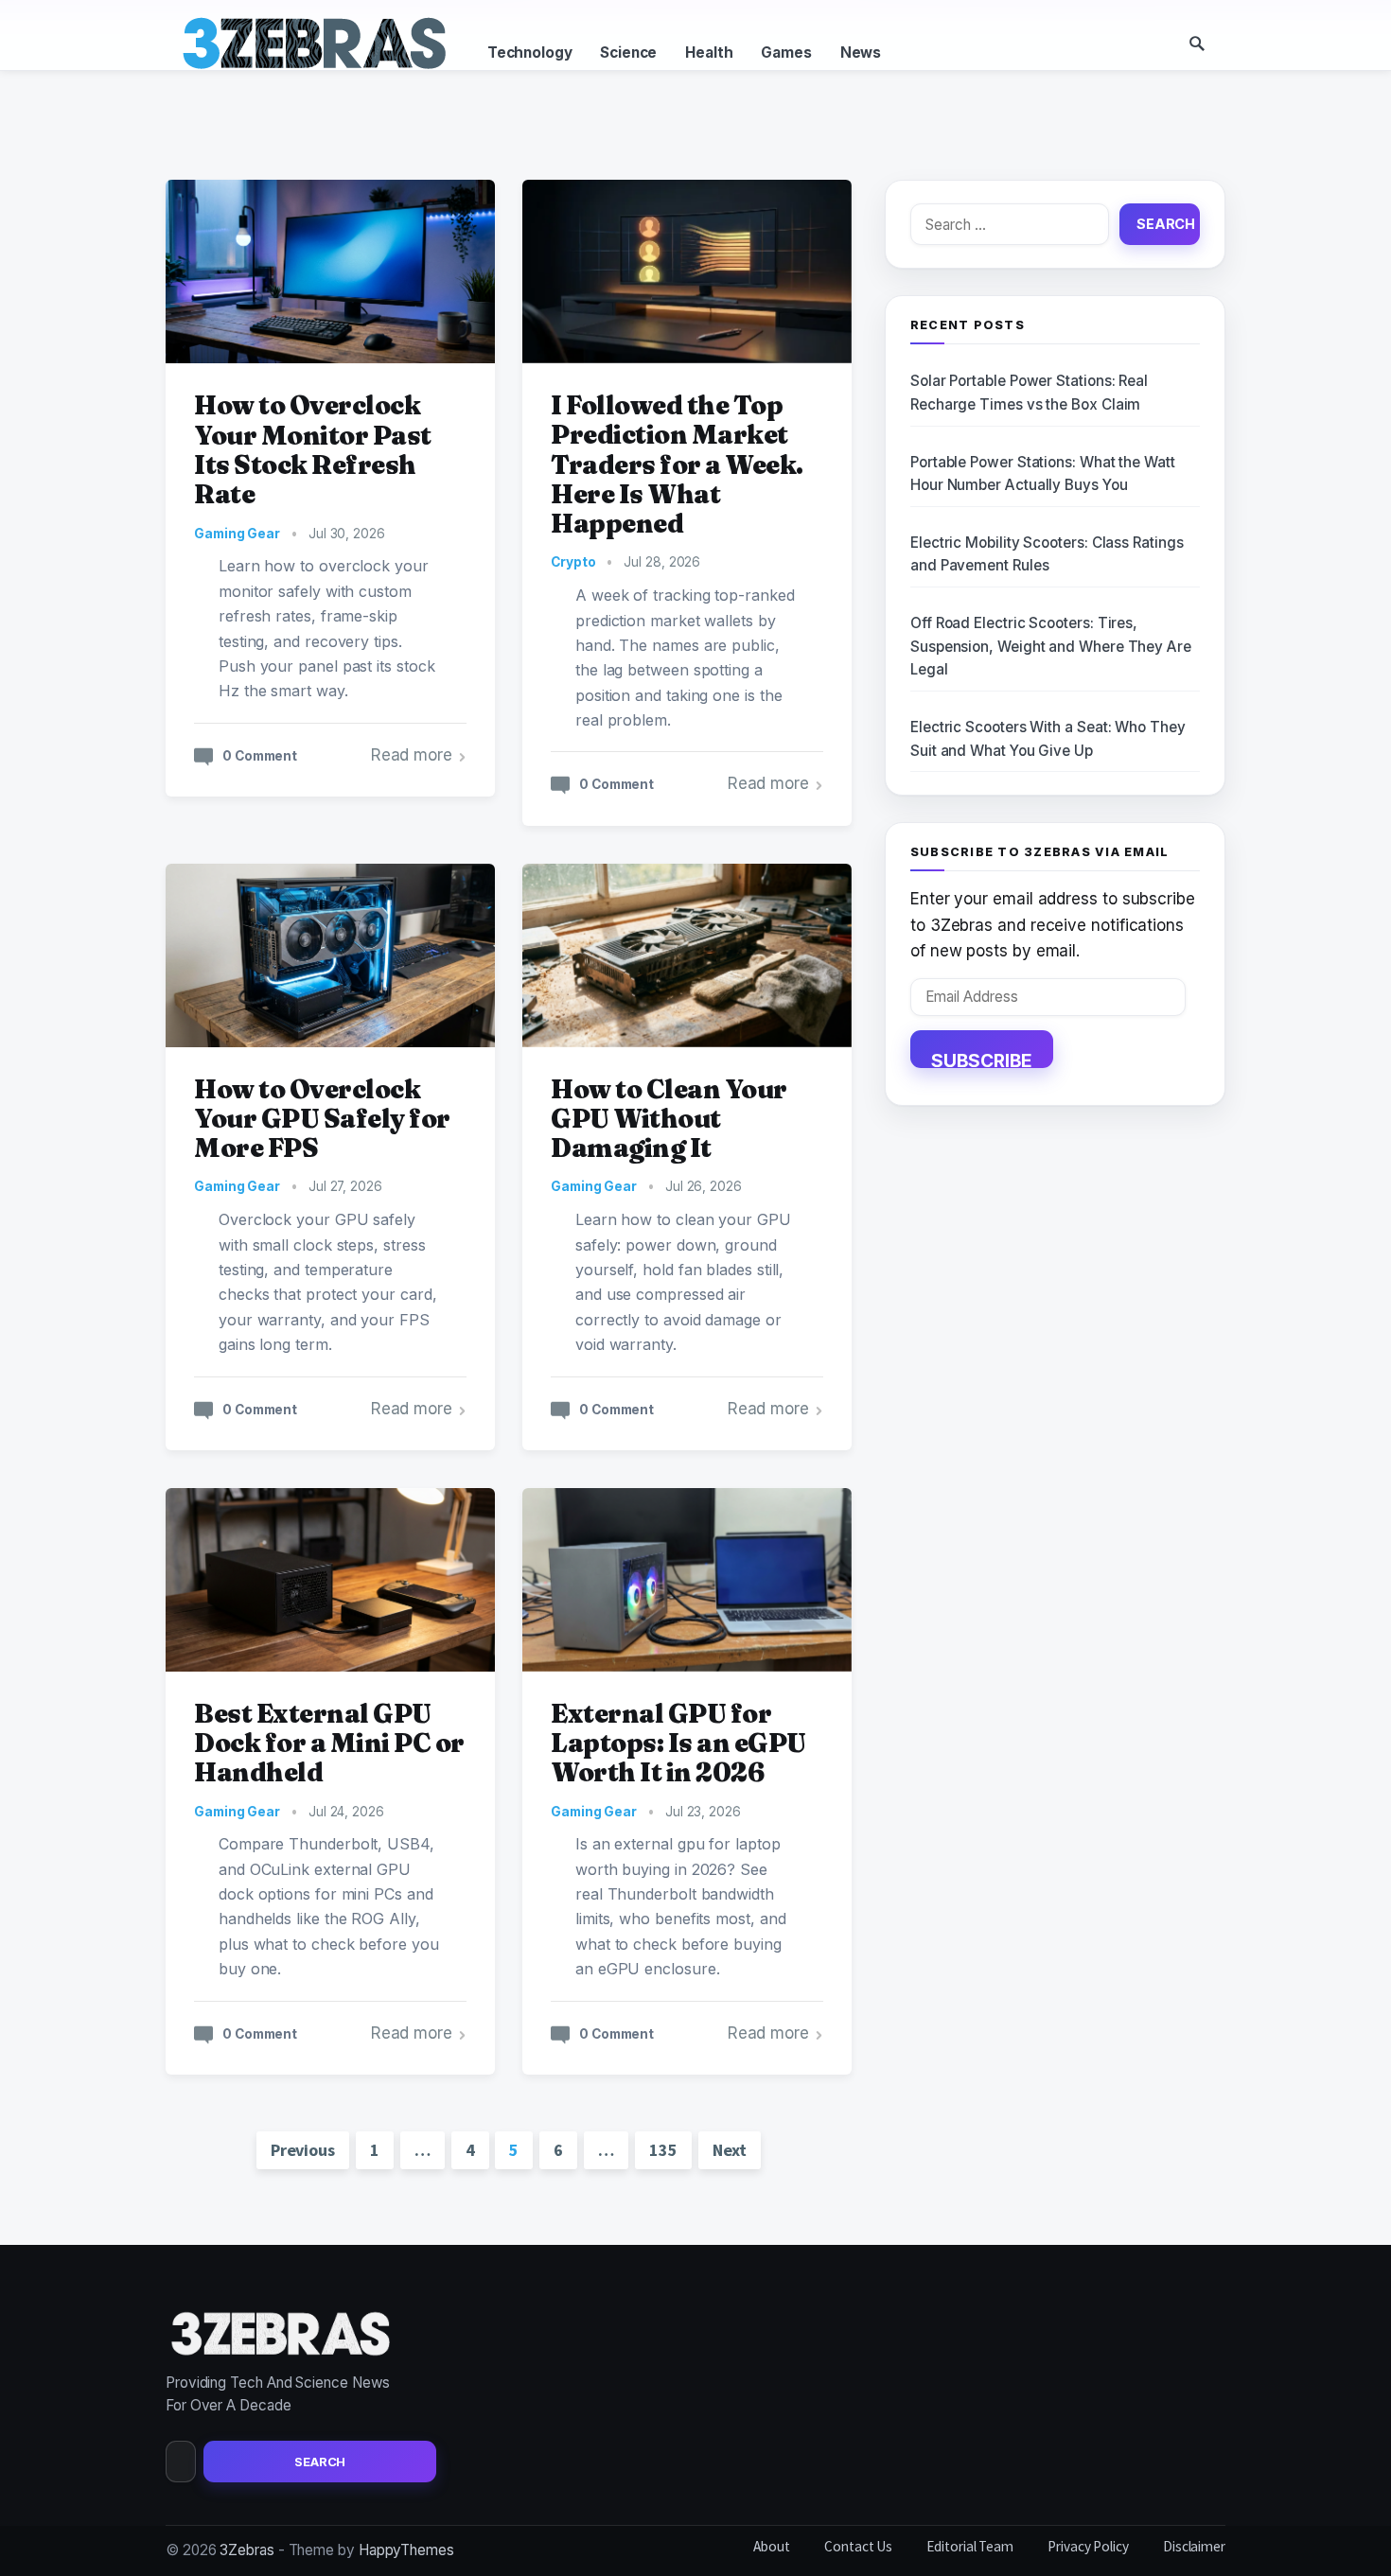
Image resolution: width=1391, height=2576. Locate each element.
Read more (412, 755)
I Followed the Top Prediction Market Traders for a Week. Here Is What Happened (677, 464)
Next (730, 2150)
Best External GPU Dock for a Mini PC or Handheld (329, 1743)
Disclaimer (1194, 2546)
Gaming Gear (237, 534)
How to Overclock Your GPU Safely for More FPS (322, 1119)
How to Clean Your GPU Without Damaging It (669, 1119)
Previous (303, 2150)
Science (628, 53)
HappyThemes (406, 2550)
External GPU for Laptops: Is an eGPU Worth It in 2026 (678, 1743)
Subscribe (982, 1059)
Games (786, 53)
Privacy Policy (1088, 2546)
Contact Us (858, 2546)
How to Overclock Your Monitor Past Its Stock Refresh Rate (313, 449)
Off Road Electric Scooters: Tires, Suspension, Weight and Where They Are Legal (1051, 646)
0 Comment (260, 756)
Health (709, 53)
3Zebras (247, 2550)
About (772, 2546)
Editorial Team (970, 2546)
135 (663, 2150)
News (861, 53)
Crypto (573, 562)
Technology (529, 53)
